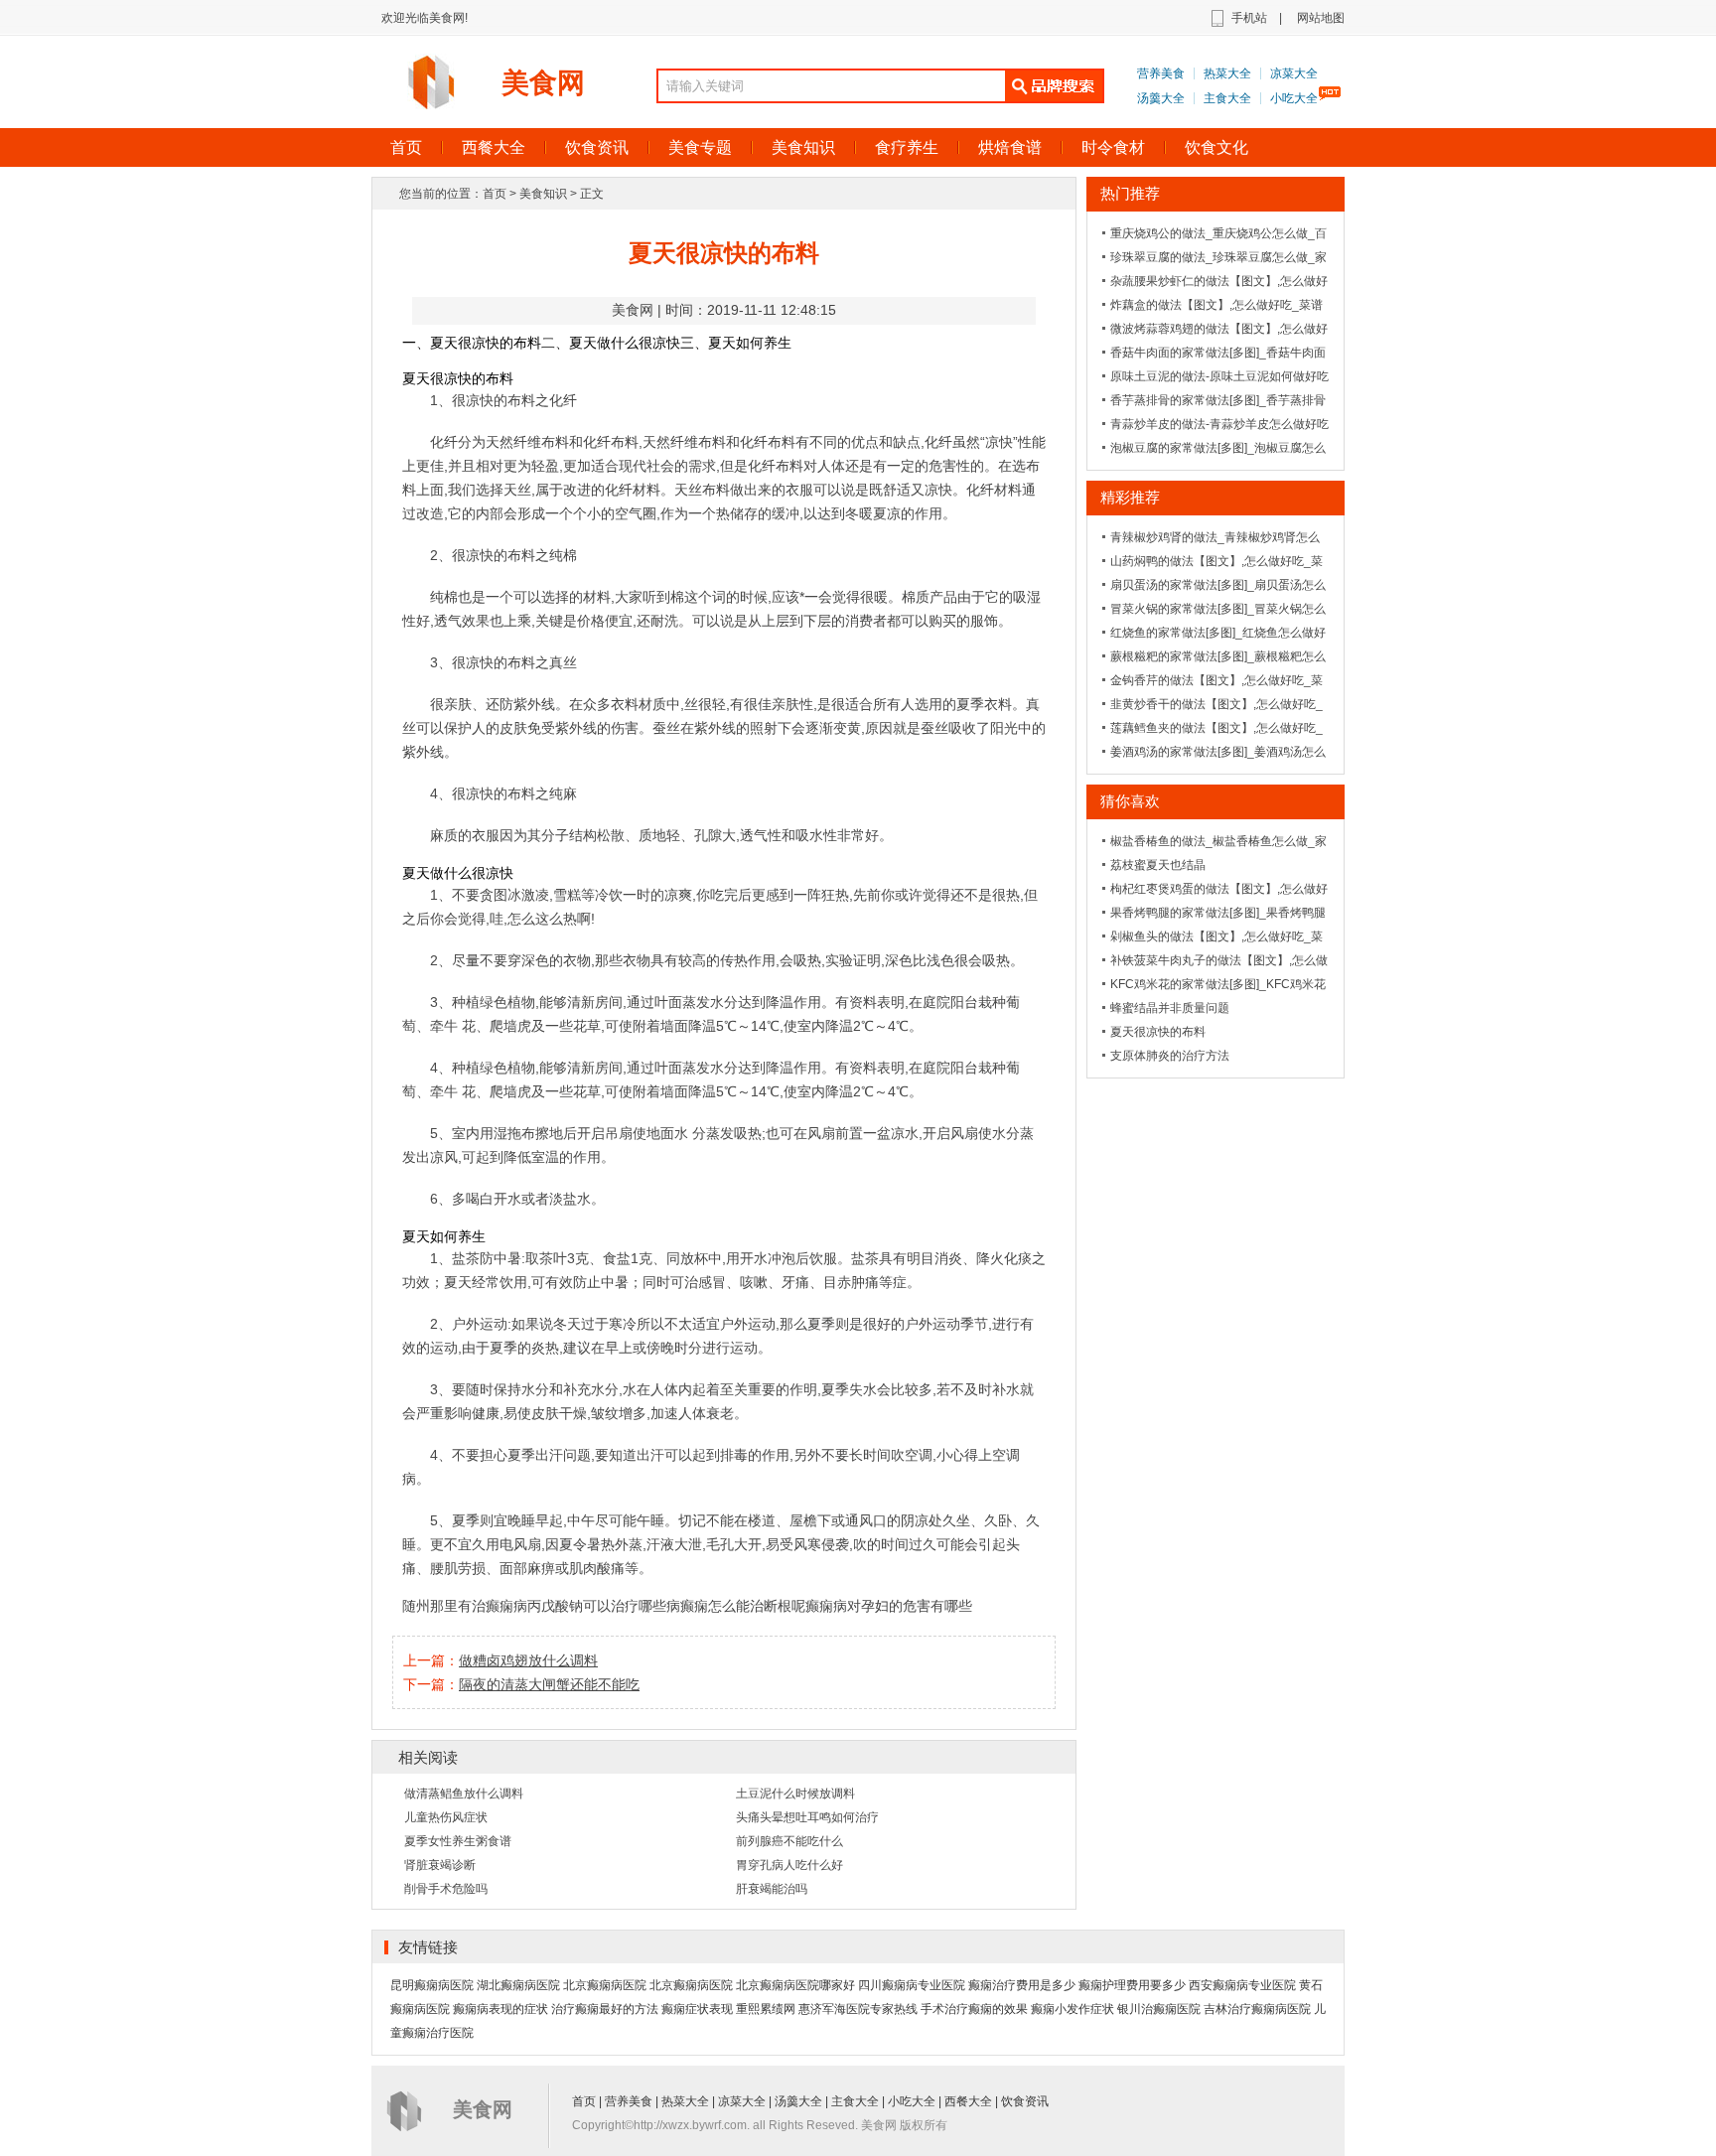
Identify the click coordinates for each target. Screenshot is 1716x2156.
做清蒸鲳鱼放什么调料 (464, 1794)
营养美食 (1161, 73)
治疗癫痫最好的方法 (605, 2009)
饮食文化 (1216, 147)
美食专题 (700, 147)
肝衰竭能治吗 (772, 1889)
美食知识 (803, 147)
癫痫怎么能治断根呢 (743, 1606)
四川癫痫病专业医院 (912, 1985)
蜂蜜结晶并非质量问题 (1170, 1008)
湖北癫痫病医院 (518, 1985)
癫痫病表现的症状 (500, 2009)
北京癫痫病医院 (605, 1985)
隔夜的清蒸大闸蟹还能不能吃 (549, 1684)
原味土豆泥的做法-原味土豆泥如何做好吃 (1219, 376)
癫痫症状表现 (697, 2009)
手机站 (1249, 18)
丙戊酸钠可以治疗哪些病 (604, 1606)
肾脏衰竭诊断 (440, 1865)
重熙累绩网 (766, 2009)
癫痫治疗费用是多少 (1022, 1985)
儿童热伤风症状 (446, 1817)
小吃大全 (1294, 98)
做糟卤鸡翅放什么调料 (528, 1660)
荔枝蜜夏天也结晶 (1158, 865)
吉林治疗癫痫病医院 (1257, 2009)
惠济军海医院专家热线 (858, 2009)
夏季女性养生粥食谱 (458, 1841)
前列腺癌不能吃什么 (789, 1841)
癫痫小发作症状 (1072, 2009)
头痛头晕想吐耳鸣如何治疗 (807, 1817)
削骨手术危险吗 (446, 1889)
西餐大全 (494, 147)
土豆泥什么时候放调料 (795, 1794)
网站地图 (1321, 18)
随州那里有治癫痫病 (465, 1606)
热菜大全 (1227, 73)
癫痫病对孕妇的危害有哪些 (889, 1606)
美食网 (543, 83)
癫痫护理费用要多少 (1132, 1985)
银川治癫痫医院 (1159, 2009)
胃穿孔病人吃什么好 (789, 1865)
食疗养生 (907, 147)
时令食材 (1113, 147)
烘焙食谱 (1010, 147)
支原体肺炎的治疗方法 (1170, 1056)
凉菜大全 (1294, 73)
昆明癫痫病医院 (432, 1985)
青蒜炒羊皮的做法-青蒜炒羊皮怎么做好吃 (1219, 424)
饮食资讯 (597, 147)
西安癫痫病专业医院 (1242, 1985)
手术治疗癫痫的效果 (974, 2009)
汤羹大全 (1161, 98)
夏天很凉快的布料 (1158, 1032)
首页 (406, 147)
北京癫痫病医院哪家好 (795, 1985)
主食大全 (1227, 98)
